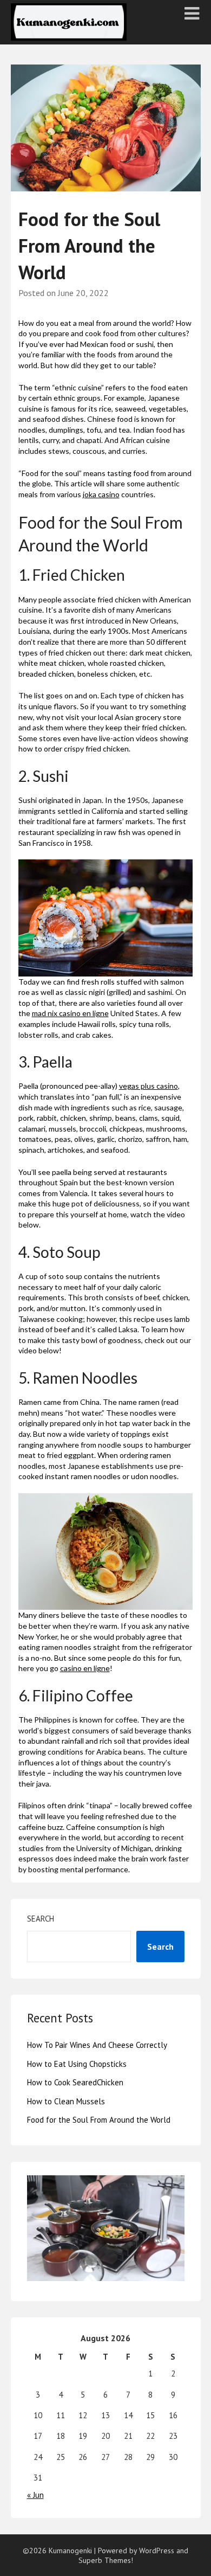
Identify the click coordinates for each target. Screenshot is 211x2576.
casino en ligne (85, 1668)
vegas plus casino (149, 1086)
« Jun (35, 2495)
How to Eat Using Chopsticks (77, 2064)
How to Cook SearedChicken (75, 2082)
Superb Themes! (106, 2560)
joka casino (101, 494)
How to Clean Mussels (66, 2101)
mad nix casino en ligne (70, 1013)
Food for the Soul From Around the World (99, 2120)
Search (41, 1919)
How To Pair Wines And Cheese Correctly (97, 2045)
